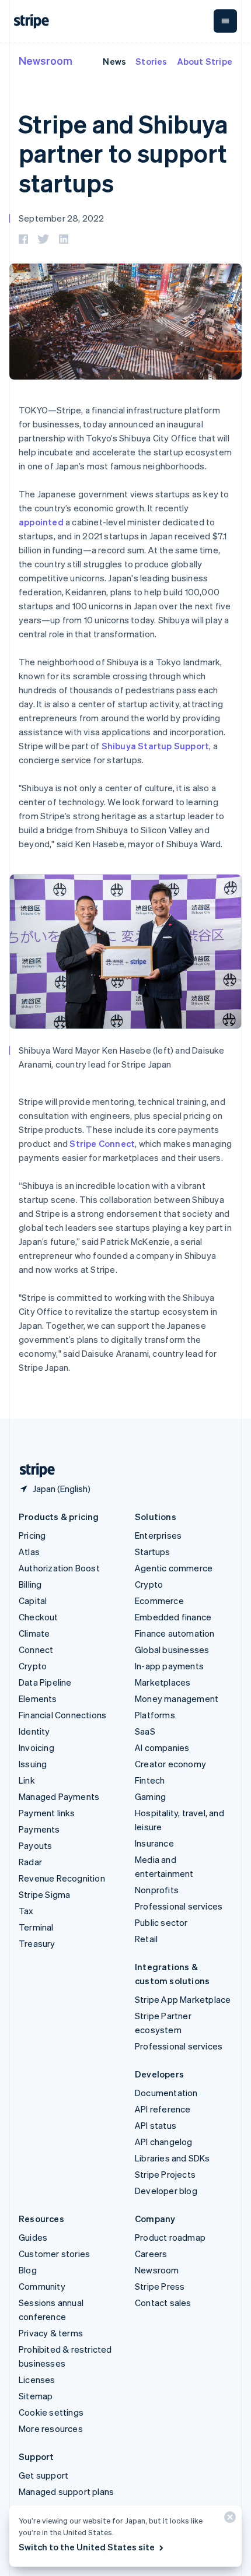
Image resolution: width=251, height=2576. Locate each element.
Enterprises (158, 1535)
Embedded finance (173, 1617)
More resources (51, 2428)
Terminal (36, 1927)
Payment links (47, 1813)
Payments (39, 1829)
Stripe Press (160, 2286)
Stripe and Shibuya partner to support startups (123, 153)
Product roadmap (170, 2237)
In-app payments (169, 1666)
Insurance (154, 1843)
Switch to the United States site (87, 2547)
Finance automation (175, 1633)
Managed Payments (59, 1796)
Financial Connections (62, 1715)
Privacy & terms (51, 2333)
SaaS (145, 1731)
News (114, 61)
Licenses (37, 2380)
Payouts (35, 1845)
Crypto (33, 1666)
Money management (177, 1698)
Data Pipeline (45, 1682)
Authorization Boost (59, 1568)
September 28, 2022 (62, 218)
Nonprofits (157, 1890)
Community (42, 2286)
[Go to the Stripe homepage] (33, 1470)
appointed (41, 522)
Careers (151, 2254)
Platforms (155, 1715)
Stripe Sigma (44, 1894)
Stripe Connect (102, 1143)
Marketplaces (163, 1682)
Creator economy (170, 1764)
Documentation (166, 2093)
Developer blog (166, 2191)
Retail (146, 1939)
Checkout (39, 1617)
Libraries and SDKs (172, 2158)
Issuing (33, 1764)
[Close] (228, 2520)
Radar (30, 1862)
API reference (163, 2109)
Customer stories (54, 2254)
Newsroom (46, 60)
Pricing (32, 1535)
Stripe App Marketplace (183, 1999)
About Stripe (205, 61)
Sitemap (36, 2396)
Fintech (150, 1780)
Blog (28, 2270)
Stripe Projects (165, 2174)
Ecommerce (159, 1601)
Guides (33, 2237)
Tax (26, 1911)
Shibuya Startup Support (156, 746)
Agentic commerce (174, 1568)
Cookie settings (51, 2412)
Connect (36, 1650)
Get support (43, 2475)
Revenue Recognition (62, 1878)
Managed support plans (66, 2491)
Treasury (37, 1943)
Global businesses (172, 1650)
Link (27, 1780)
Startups (153, 1552)
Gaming (150, 1796)
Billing (30, 1584)
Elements (38, 1698)
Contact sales (163, 2303)
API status (156, 2125)
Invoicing (36, 1747)
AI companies (162, 1747)
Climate (34, 1633)
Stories (151, 61)
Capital (33, 1601)
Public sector (161, 1922)
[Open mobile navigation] (225, 21)
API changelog (164, 2142)
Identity (34, 1731)
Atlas (29, 1552)
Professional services (179, 1906)
